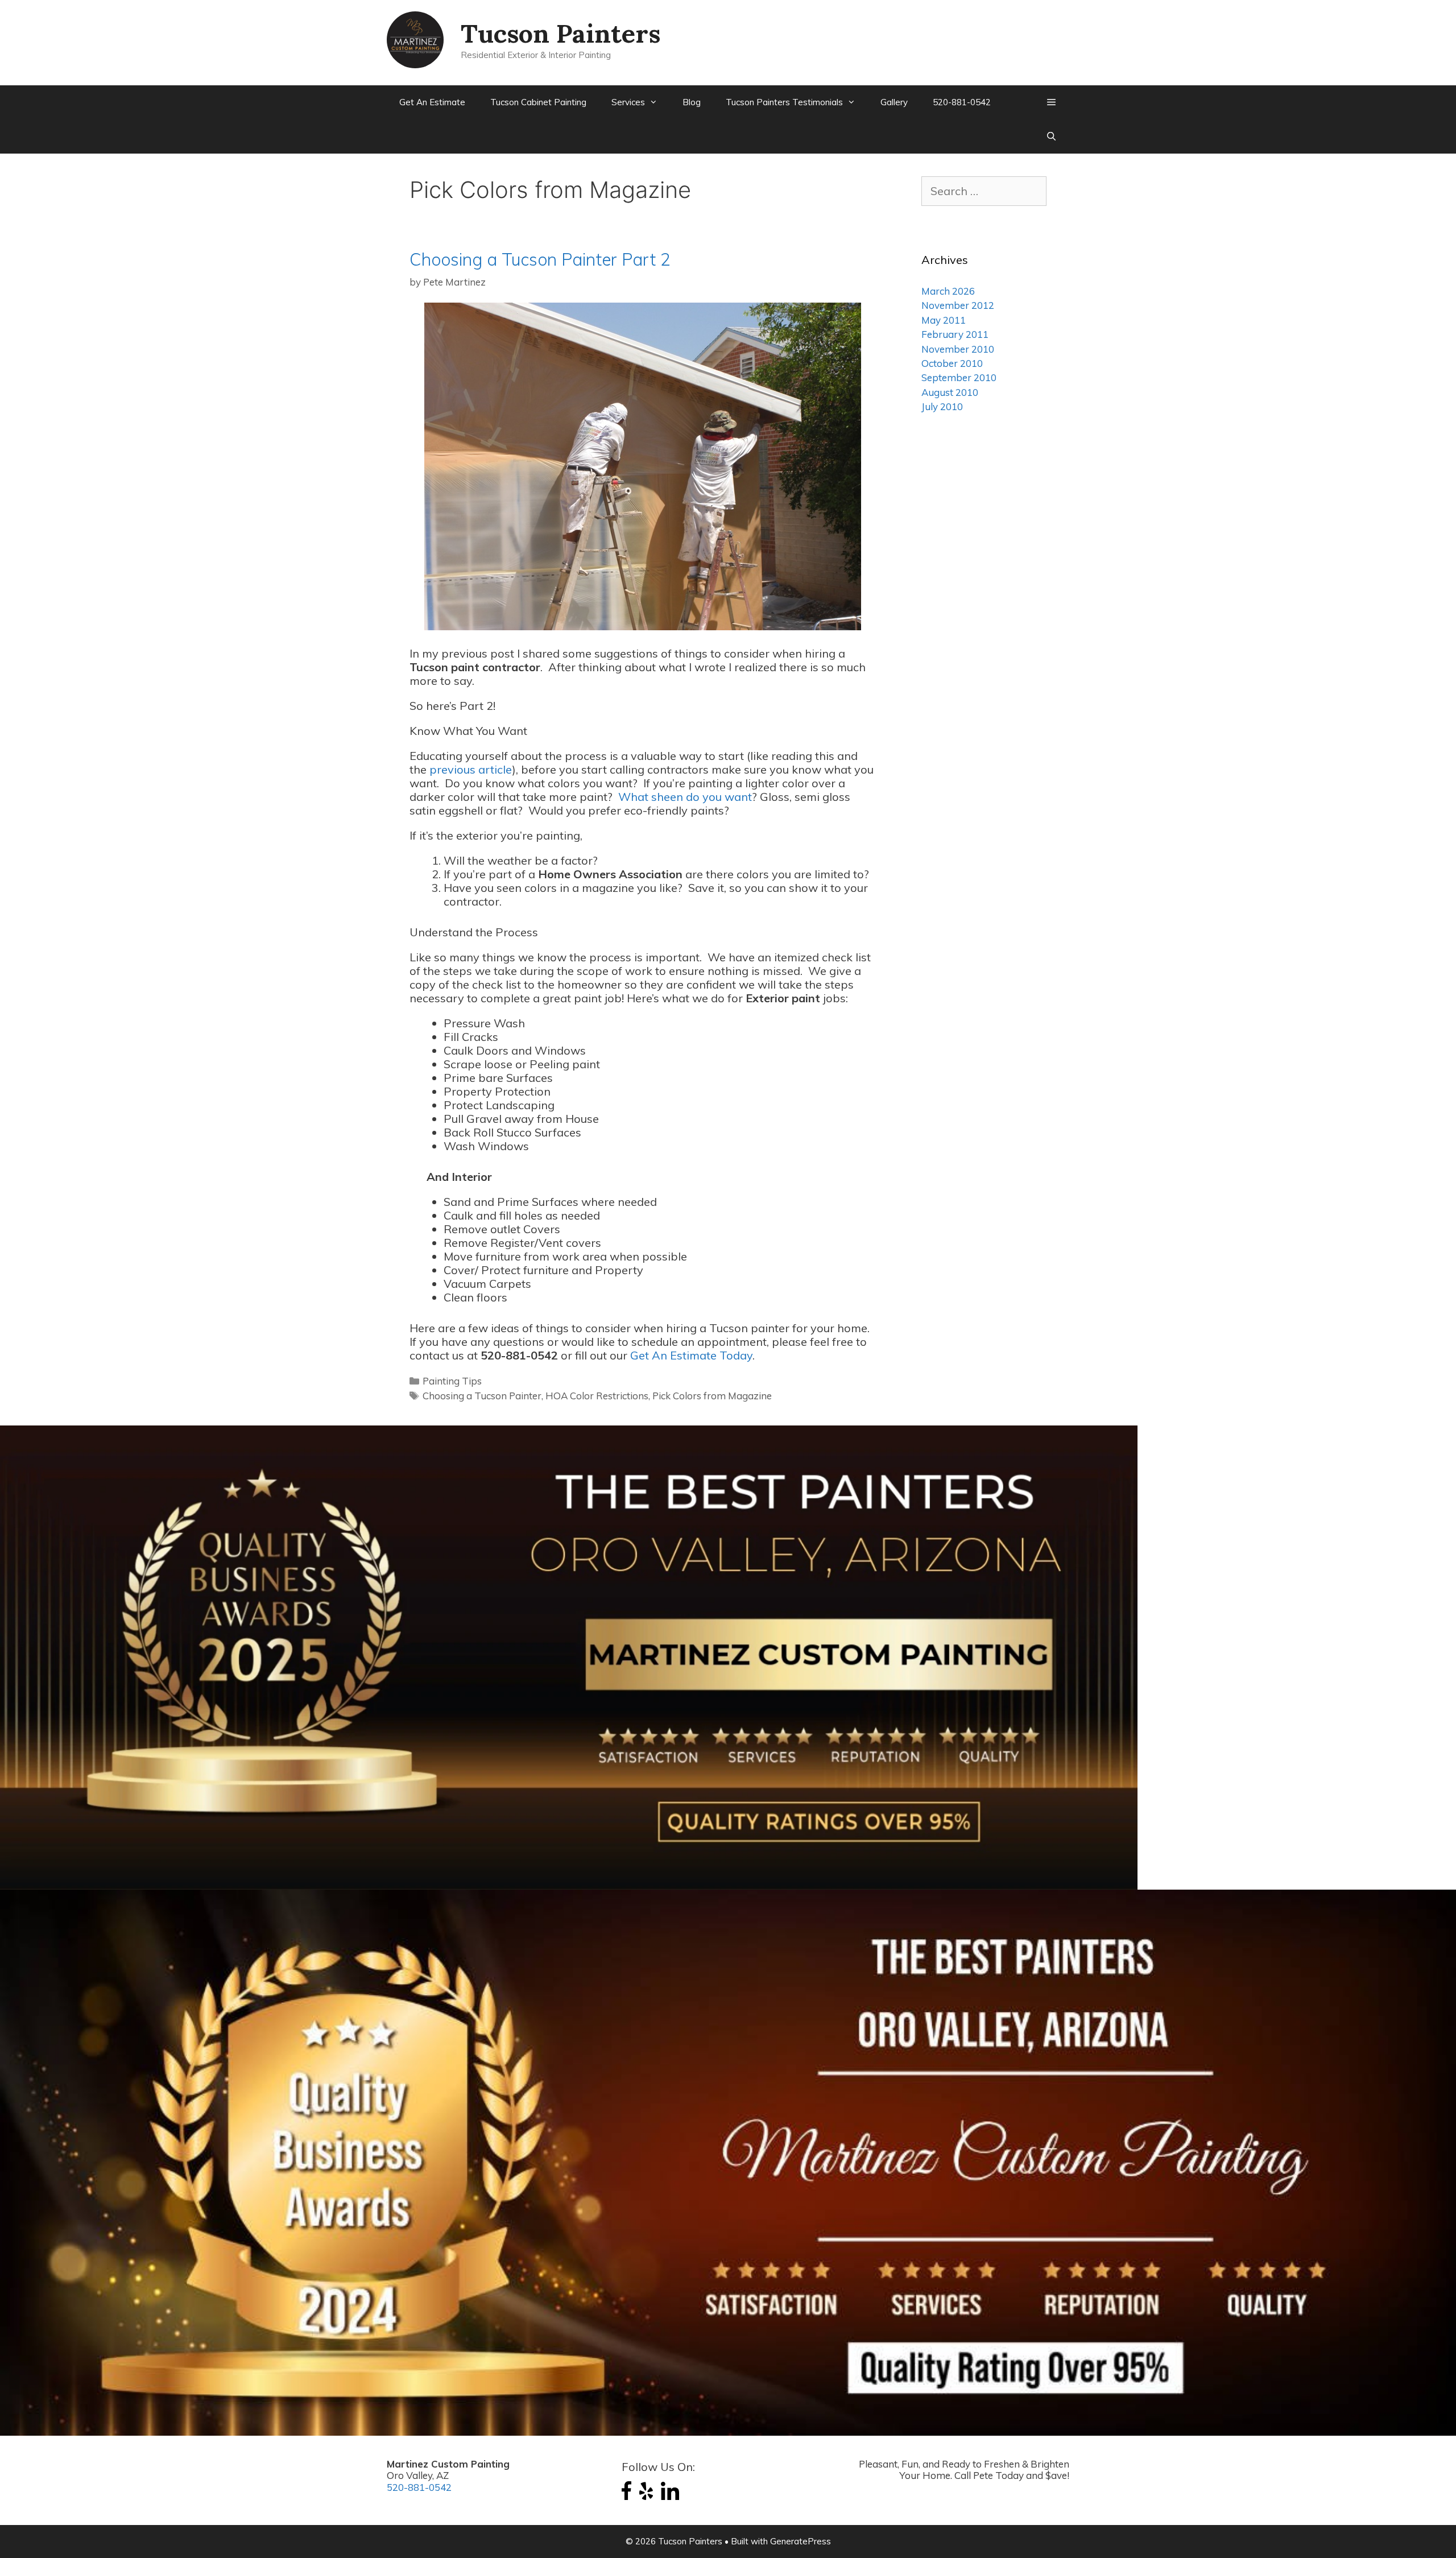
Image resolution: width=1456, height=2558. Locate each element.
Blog (692, 102)
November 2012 (958, 305)
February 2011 (955, 334)
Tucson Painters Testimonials (784, 102)
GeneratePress (801, 2541)
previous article (471, 769)
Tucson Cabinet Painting (538, 102)
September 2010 (959, 377)
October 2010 (952, 363)
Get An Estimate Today (691, 1355)
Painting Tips (452, 1381)
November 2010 (958, 349)
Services (628, 102)
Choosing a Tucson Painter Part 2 (540, 259)
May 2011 (944, 320)
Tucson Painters (561, 33)
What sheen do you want (685, 797)
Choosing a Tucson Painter (482, 1396)
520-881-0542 (962, 102)
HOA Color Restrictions (597, 1396)
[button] (1051, 102)
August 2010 (950, 392)
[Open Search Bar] (1051, 137)
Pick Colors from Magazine (712, 1396)
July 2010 (942, 406)
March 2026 (948, 291)
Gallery (894, 102)
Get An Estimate (432, 102)
